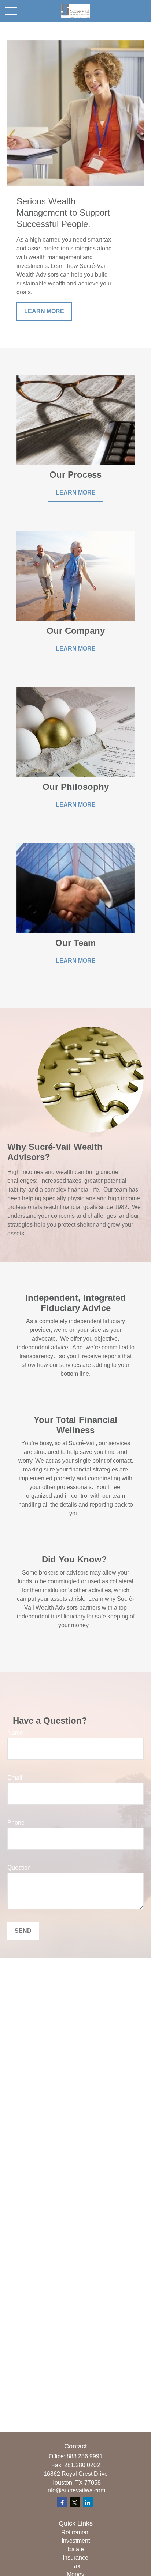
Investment (76, 2541)
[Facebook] (62, 2502)
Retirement (75, 2532)
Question (19, 1867)
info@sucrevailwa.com (76, 2490)
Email (15, 1778)
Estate (76, 2549)
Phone (16, 1823)
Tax (76, 2566)
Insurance (75, 2558)
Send (23, 1931)
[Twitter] (75, 2502)
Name (15, 1733)
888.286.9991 (85, 2456)
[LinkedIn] (88, 2502)
